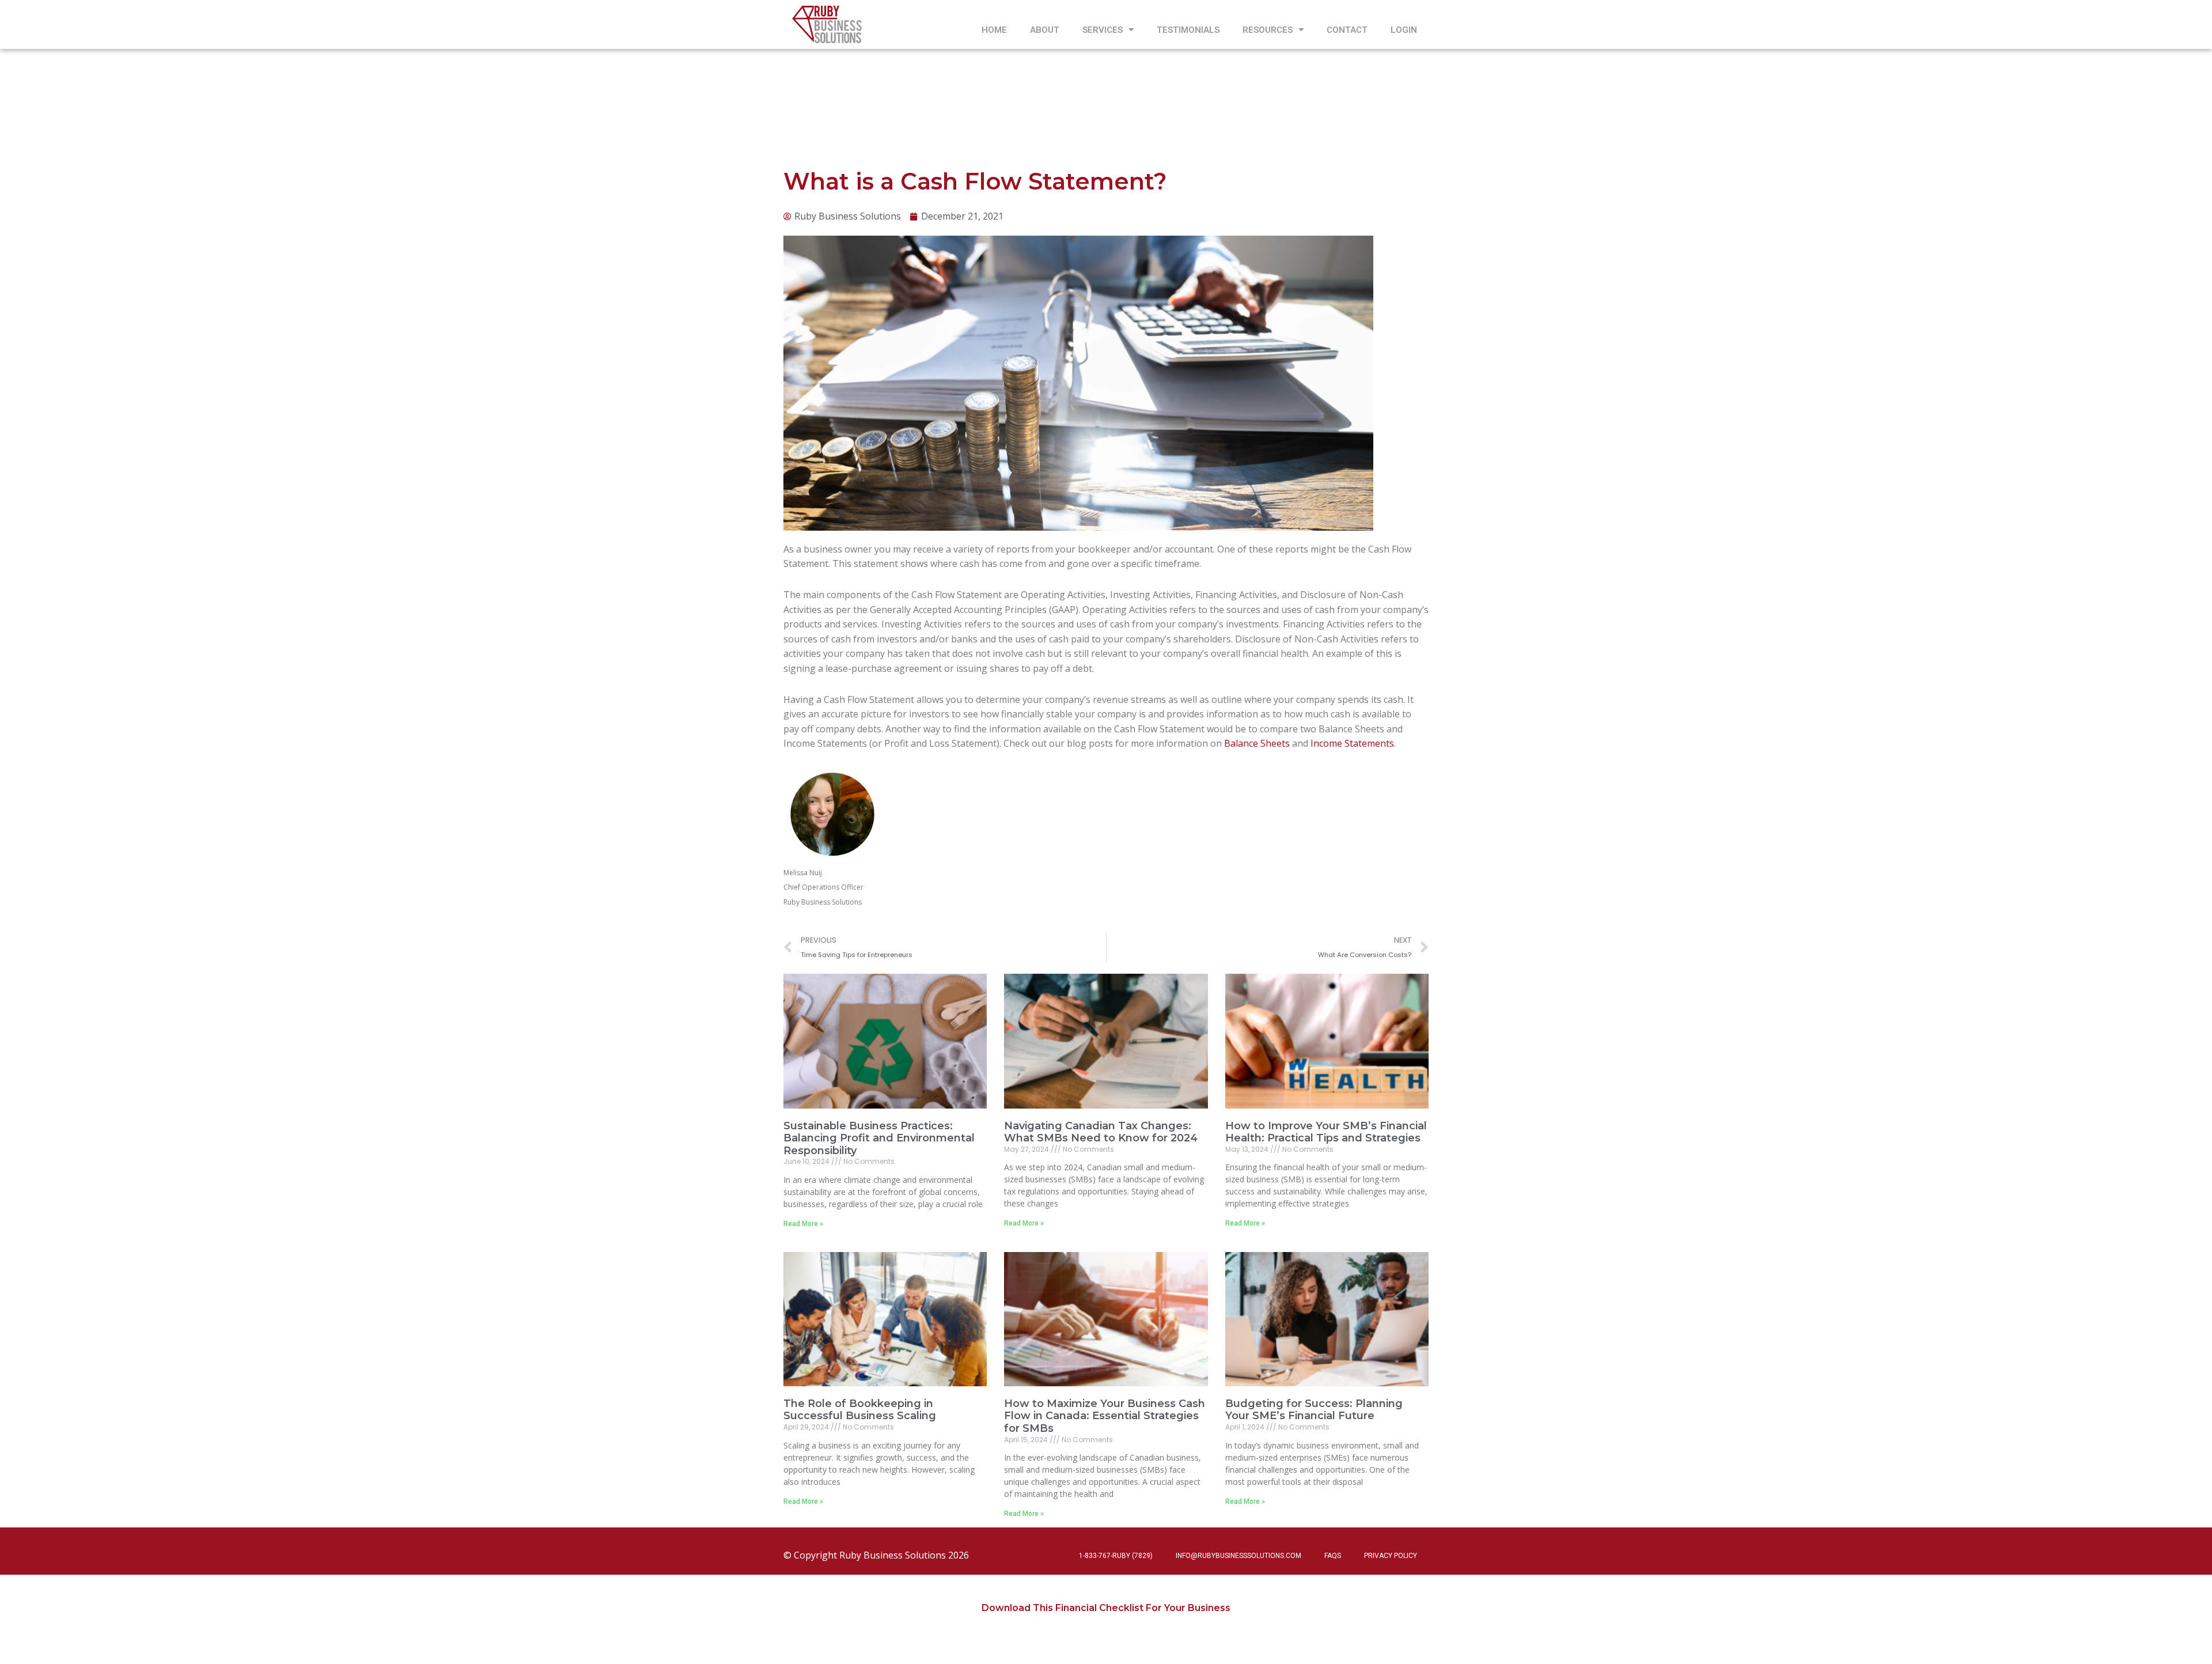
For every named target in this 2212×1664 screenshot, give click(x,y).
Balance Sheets (1257, 743)
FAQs (1333, 1556)
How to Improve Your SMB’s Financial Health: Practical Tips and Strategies (1326, 1132)
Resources (1268, 30)
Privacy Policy (1391, 1556)
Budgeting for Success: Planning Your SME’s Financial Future (1314, 1410)
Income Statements (1352, 743)
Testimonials (1188, 30)
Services (1103, 30)
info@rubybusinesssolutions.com (1238, 1556)
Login (1404, 30)
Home (994, 30)
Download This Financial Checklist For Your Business (1106, 1608)
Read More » (803, 1224)
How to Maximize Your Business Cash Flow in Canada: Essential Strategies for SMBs (1105, 1416)
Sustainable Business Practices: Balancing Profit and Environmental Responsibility (879, 1138)
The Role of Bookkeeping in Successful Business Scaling (860, 1410)
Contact (1347, 30)
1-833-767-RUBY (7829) (1116, 1556)
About (1045, 30)
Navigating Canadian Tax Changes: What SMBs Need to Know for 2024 (1101, 1132)
